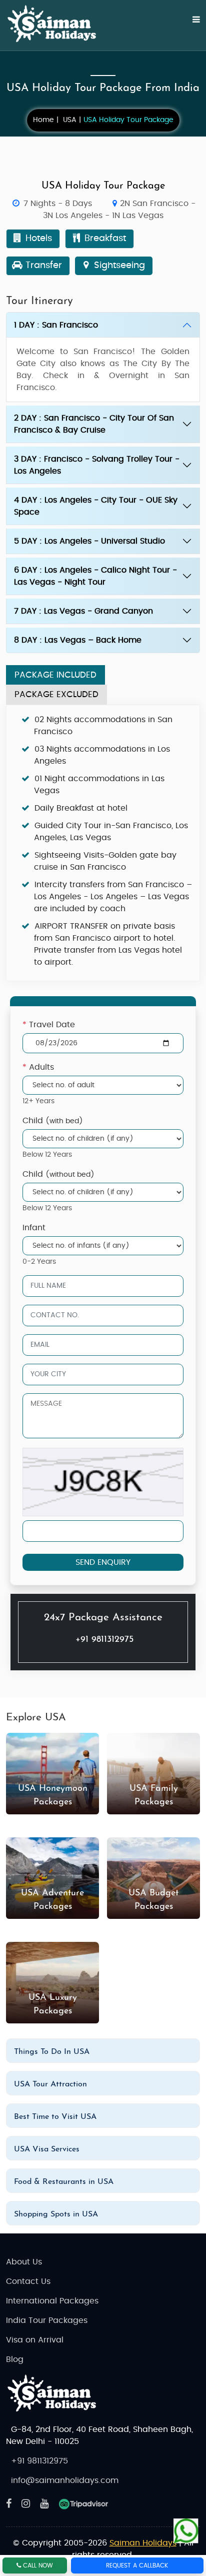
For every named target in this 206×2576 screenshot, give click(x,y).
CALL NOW (37, 2565)
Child (53, 1121)
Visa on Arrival (35, 2340)
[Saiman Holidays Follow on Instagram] (26, 2504)
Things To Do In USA (52, 2052)
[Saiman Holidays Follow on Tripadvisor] (83, 2504)
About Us (24, 2262)
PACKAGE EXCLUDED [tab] (56, 694)
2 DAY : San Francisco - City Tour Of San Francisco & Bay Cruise (94, 424)
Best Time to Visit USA (55, 2117)
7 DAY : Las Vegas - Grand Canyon (83, 611)
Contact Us (28, 2281)
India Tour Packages (47, 2320)
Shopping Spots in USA (56, 2214)
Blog (15, 2359)
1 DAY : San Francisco (56, 325)
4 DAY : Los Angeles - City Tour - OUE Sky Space (96, 506)
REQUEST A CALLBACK (137, 2565)
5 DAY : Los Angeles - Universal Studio (89, 541)
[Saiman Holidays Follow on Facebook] (9, 2504)
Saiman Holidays (143, 2543)
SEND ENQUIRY (103, 1562)
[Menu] (190, 25)
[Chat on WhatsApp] (186, 2529)
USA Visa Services (47, 2149)
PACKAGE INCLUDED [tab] (55, 675)
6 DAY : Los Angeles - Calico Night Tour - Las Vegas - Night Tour (95, 576)
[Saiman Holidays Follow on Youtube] (44, 2504)
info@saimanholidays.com (65, 2480)
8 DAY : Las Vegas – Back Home (78, 640)
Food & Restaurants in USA (64, 2182)
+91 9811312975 (104, 1640)
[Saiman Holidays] (56, 24)
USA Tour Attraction (50, 2084)
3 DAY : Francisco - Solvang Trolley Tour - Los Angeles (97, 465)
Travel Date (49, 1025)
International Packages (52, 2301)
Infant (34, 1228)
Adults (38, 1067)
